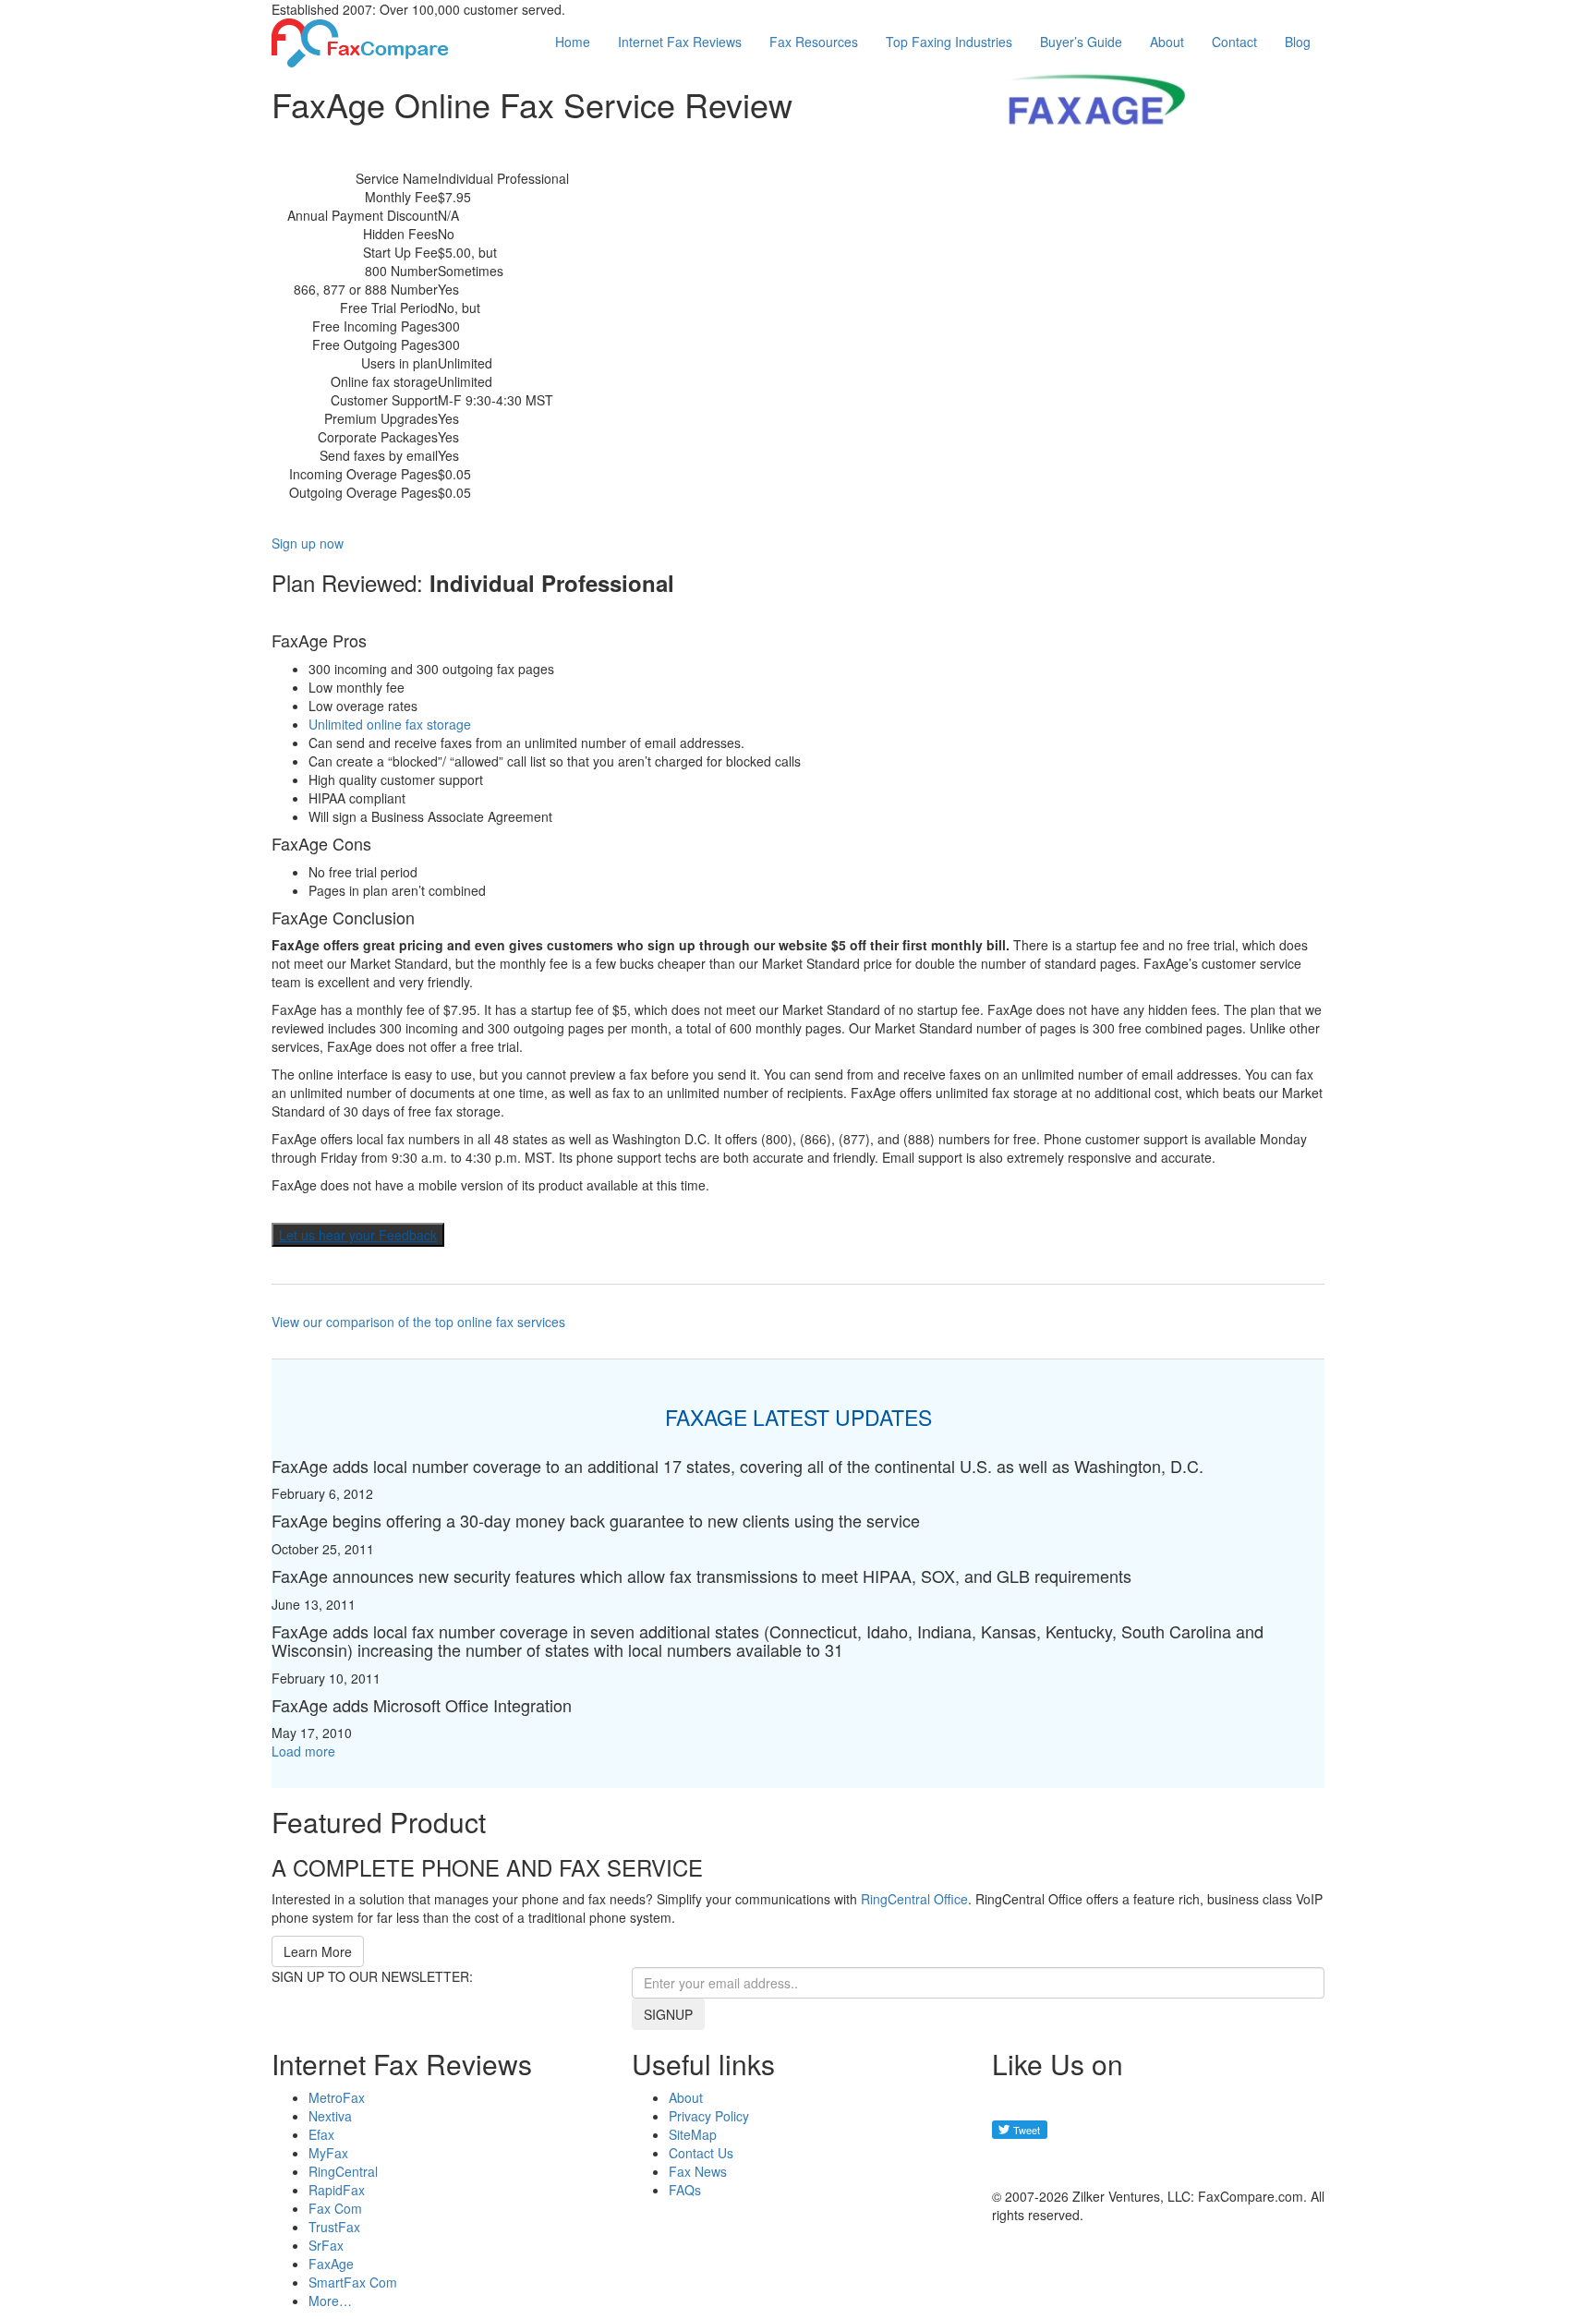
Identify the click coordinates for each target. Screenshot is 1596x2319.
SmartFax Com (353, 2282)
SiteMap (693, 2134)
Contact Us (701, 2153)
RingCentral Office (914, 1899)
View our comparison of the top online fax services (418, 1322)
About (1167, 42)
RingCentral (343, 2171)
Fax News (698, 2171)
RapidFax (337, 2190)
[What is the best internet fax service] (360, 41)
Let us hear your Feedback (358, 1235)
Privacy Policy (709, 2116)
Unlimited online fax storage (390, 724)
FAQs (685, 2190)
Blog (1298, 42)
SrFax (326, 2245)
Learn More (318, 1951)
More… (330, 2301)
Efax (321, 2134)
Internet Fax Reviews (680, 42)
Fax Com (335, 2208)
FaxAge (331, 2264)
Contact (1234, 42)
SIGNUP (668, 2014)
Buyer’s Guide (1081, 42)
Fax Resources (814, 42)
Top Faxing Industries (949, 42)
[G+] (1015, 2163)
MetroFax (337, 2097)
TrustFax (334, 2227)
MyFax (328, 2153)
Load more (303, 1751)
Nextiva (330, 2116)
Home (573, 42)
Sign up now (308, 543)
